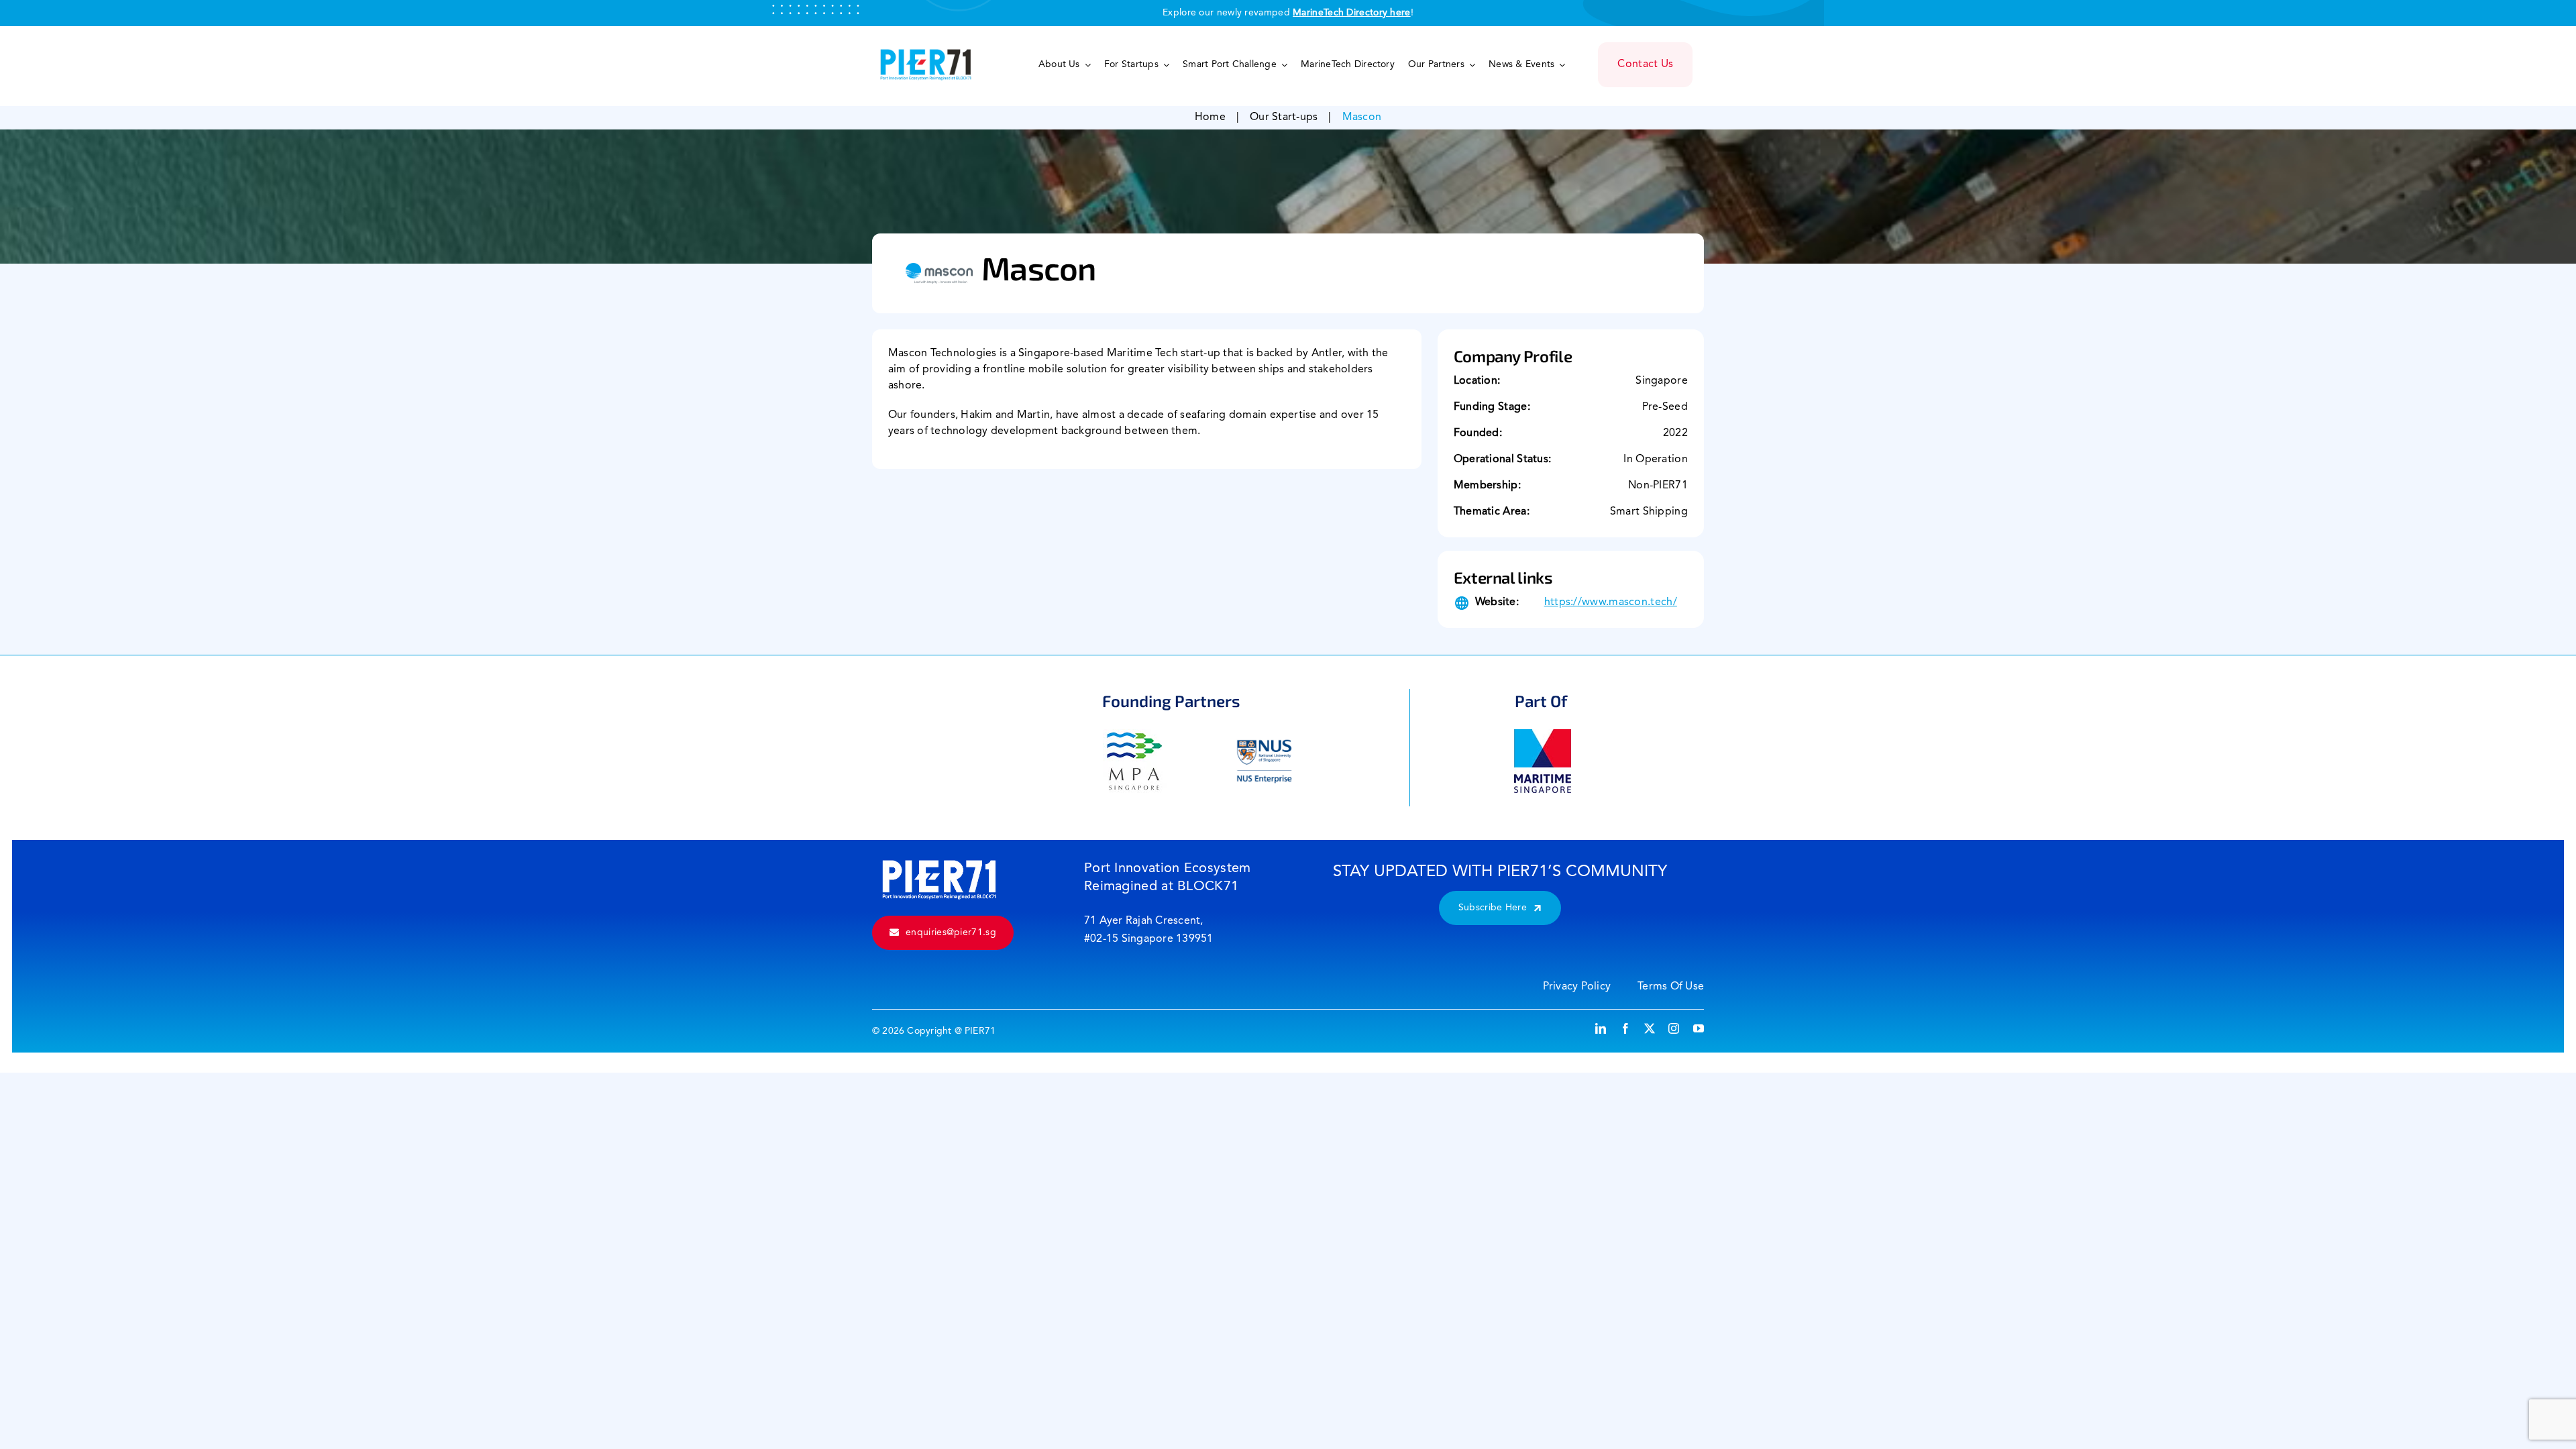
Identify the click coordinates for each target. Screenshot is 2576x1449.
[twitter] (1650, 1028)
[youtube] (1699, 1028)
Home (1210, 117)
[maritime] (1543, 736)
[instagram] (1674, 1028)
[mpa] (1135, 736)
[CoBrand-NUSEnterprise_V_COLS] (1264, 736)
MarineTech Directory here (1352, 13)
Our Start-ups (1284, 117)
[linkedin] (1601, 1028)
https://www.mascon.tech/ (1611, 602)
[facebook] (1625, 1028)
